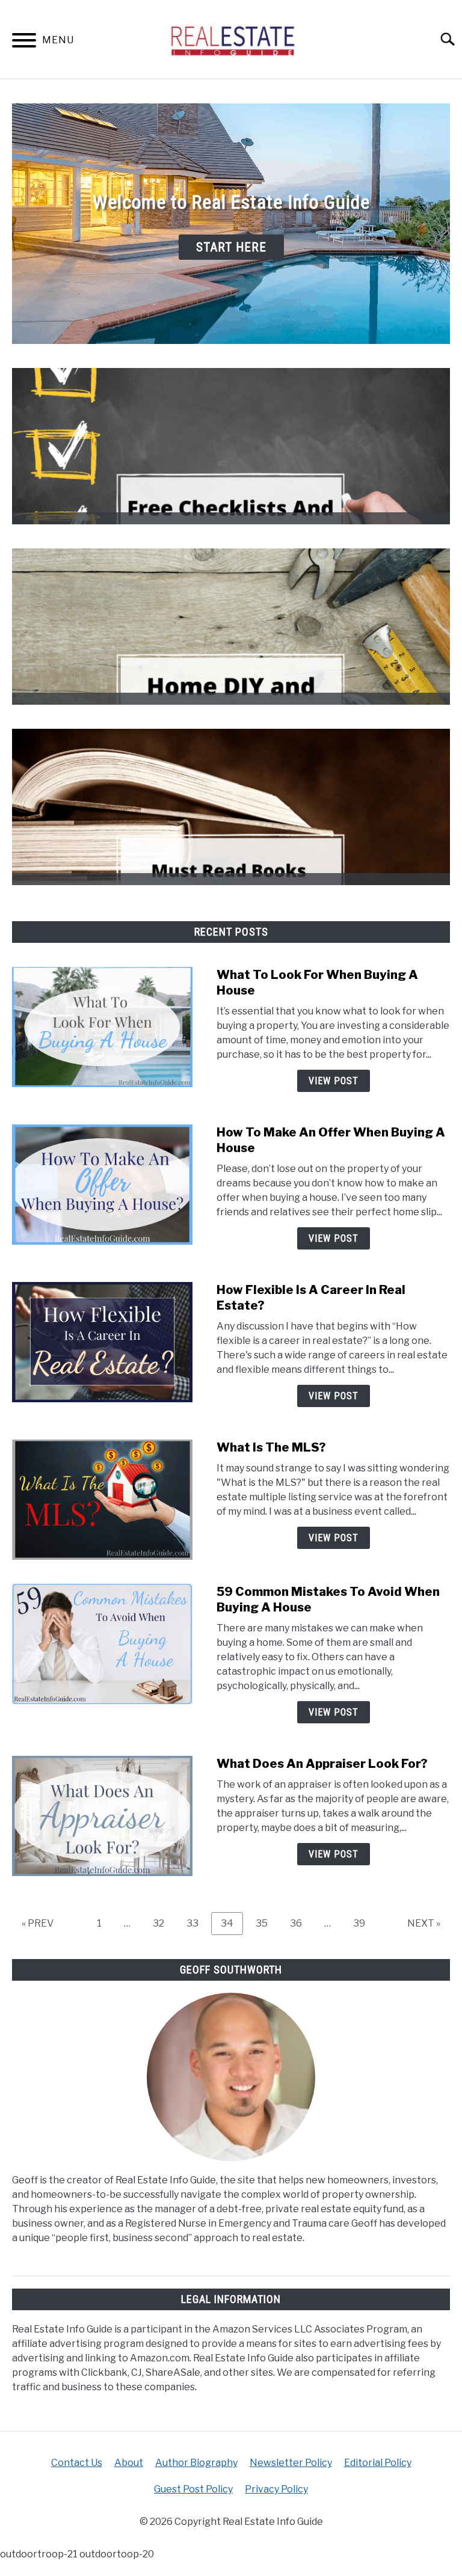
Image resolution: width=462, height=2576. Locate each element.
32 (163, 1923)
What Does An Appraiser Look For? (322, 1764)
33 (197, 1923)
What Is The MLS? (271, 1447)
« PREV (38, 1923)
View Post (334, 1081)
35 (266, 1923)
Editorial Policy (378, 2463)
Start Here (231, 247)
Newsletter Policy (291, 2463)
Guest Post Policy (193, 2489)
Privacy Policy (276, 2489)
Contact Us (77, 2463)
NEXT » (424, 1923)
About (129, 2463)
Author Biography (196, 2463)
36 (300, 1923)
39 (364, 1923)
